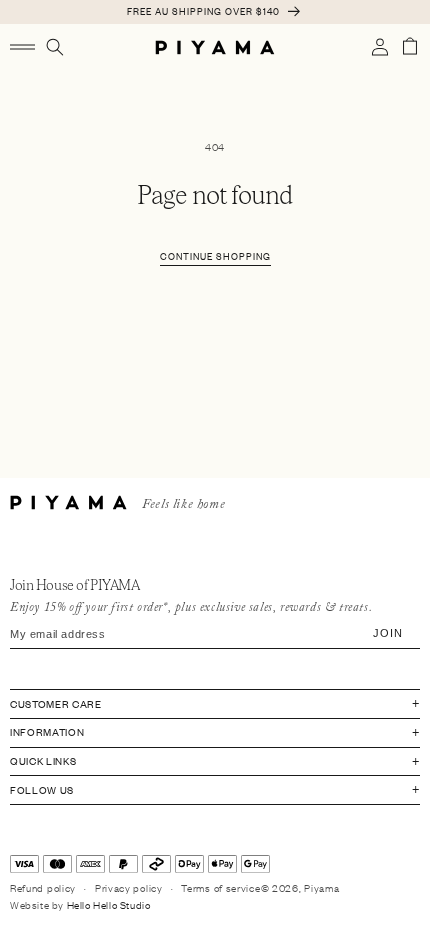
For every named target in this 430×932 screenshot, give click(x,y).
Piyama (321, 887)
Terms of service (220, 887)
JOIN (388, 633)
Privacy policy (129, 887)
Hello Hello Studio (109, 904)
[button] (22, 47)
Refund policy (43, 887)
